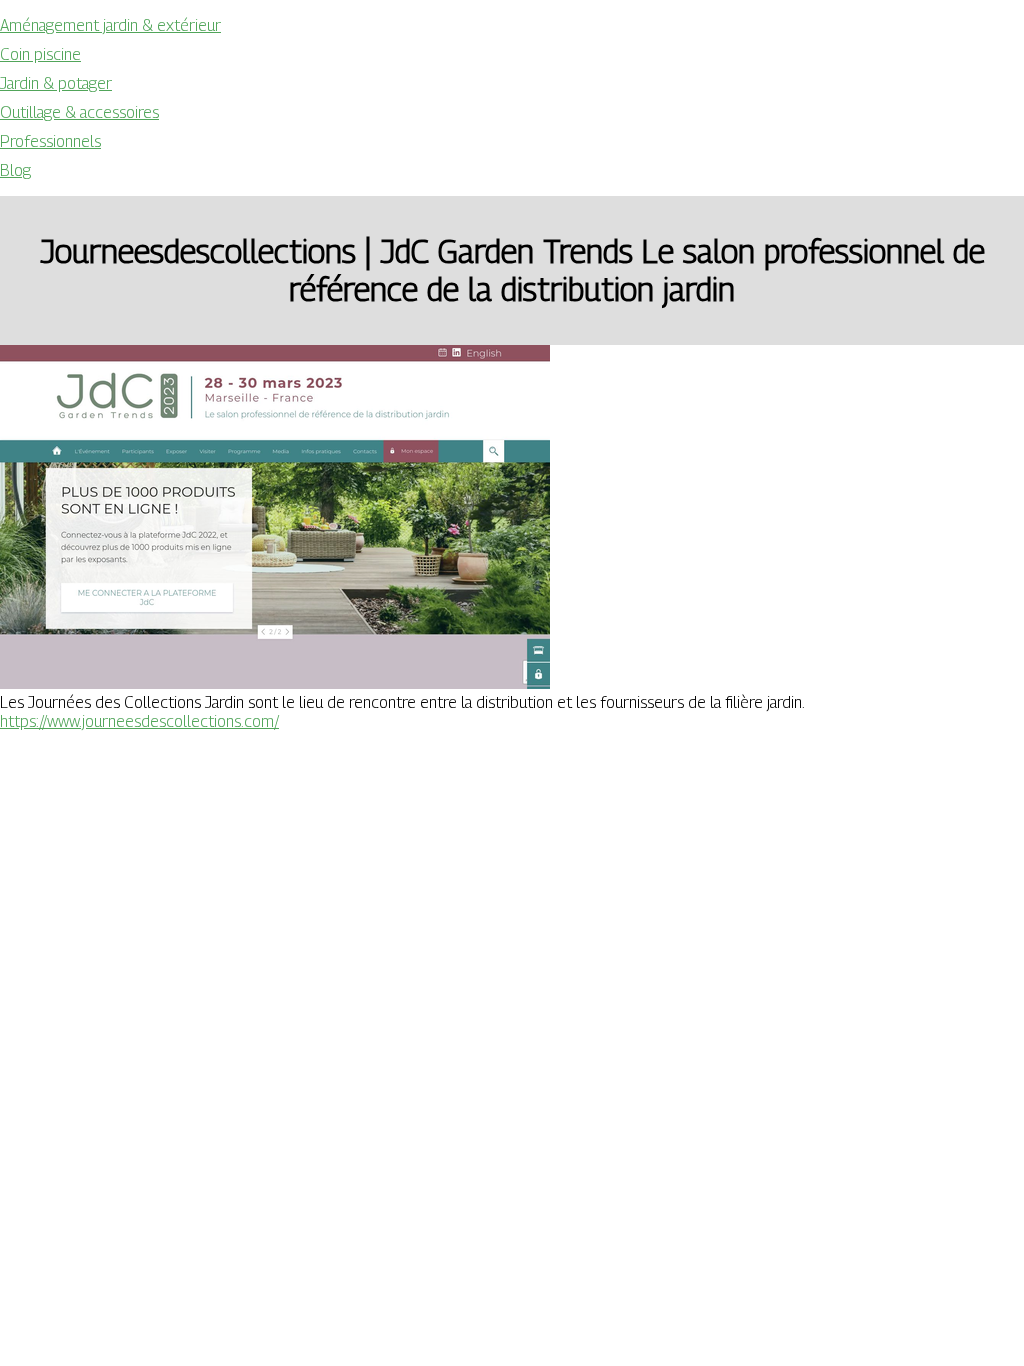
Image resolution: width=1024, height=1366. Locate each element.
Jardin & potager (56, 83)
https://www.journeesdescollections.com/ (139, 721)
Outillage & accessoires (79, 112)
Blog (15, 170)
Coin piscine (40, 54)
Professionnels (50, 141)
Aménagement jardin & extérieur (110, 25)
